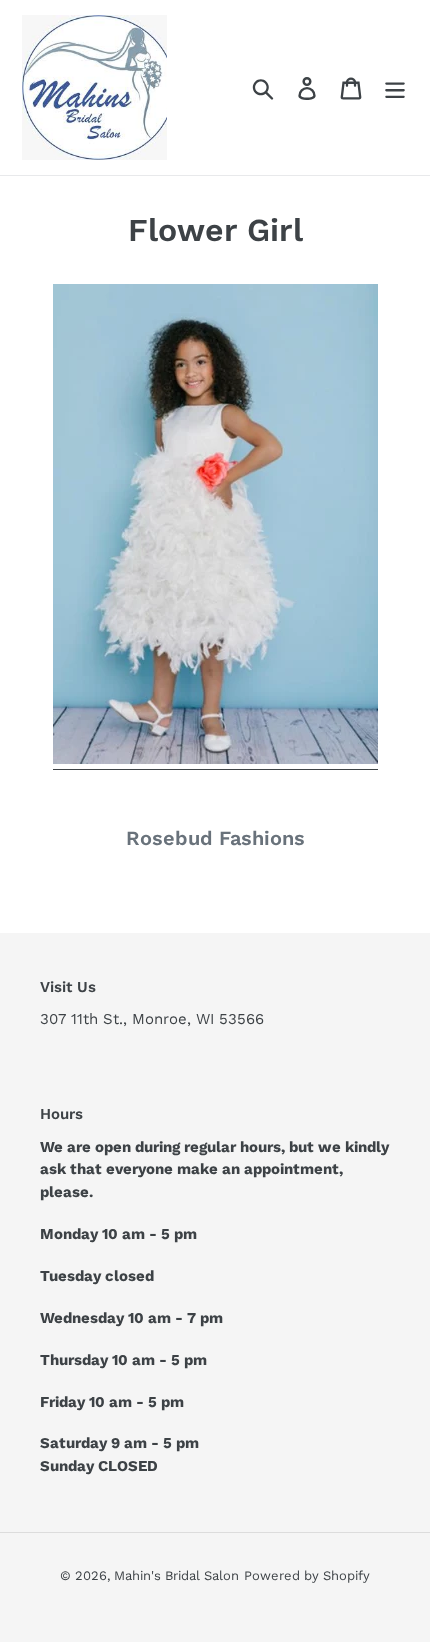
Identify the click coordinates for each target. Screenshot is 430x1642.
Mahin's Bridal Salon (176, 1575)
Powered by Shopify (307, 1575)
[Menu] (395, 87)
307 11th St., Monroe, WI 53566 (152, 1019)
